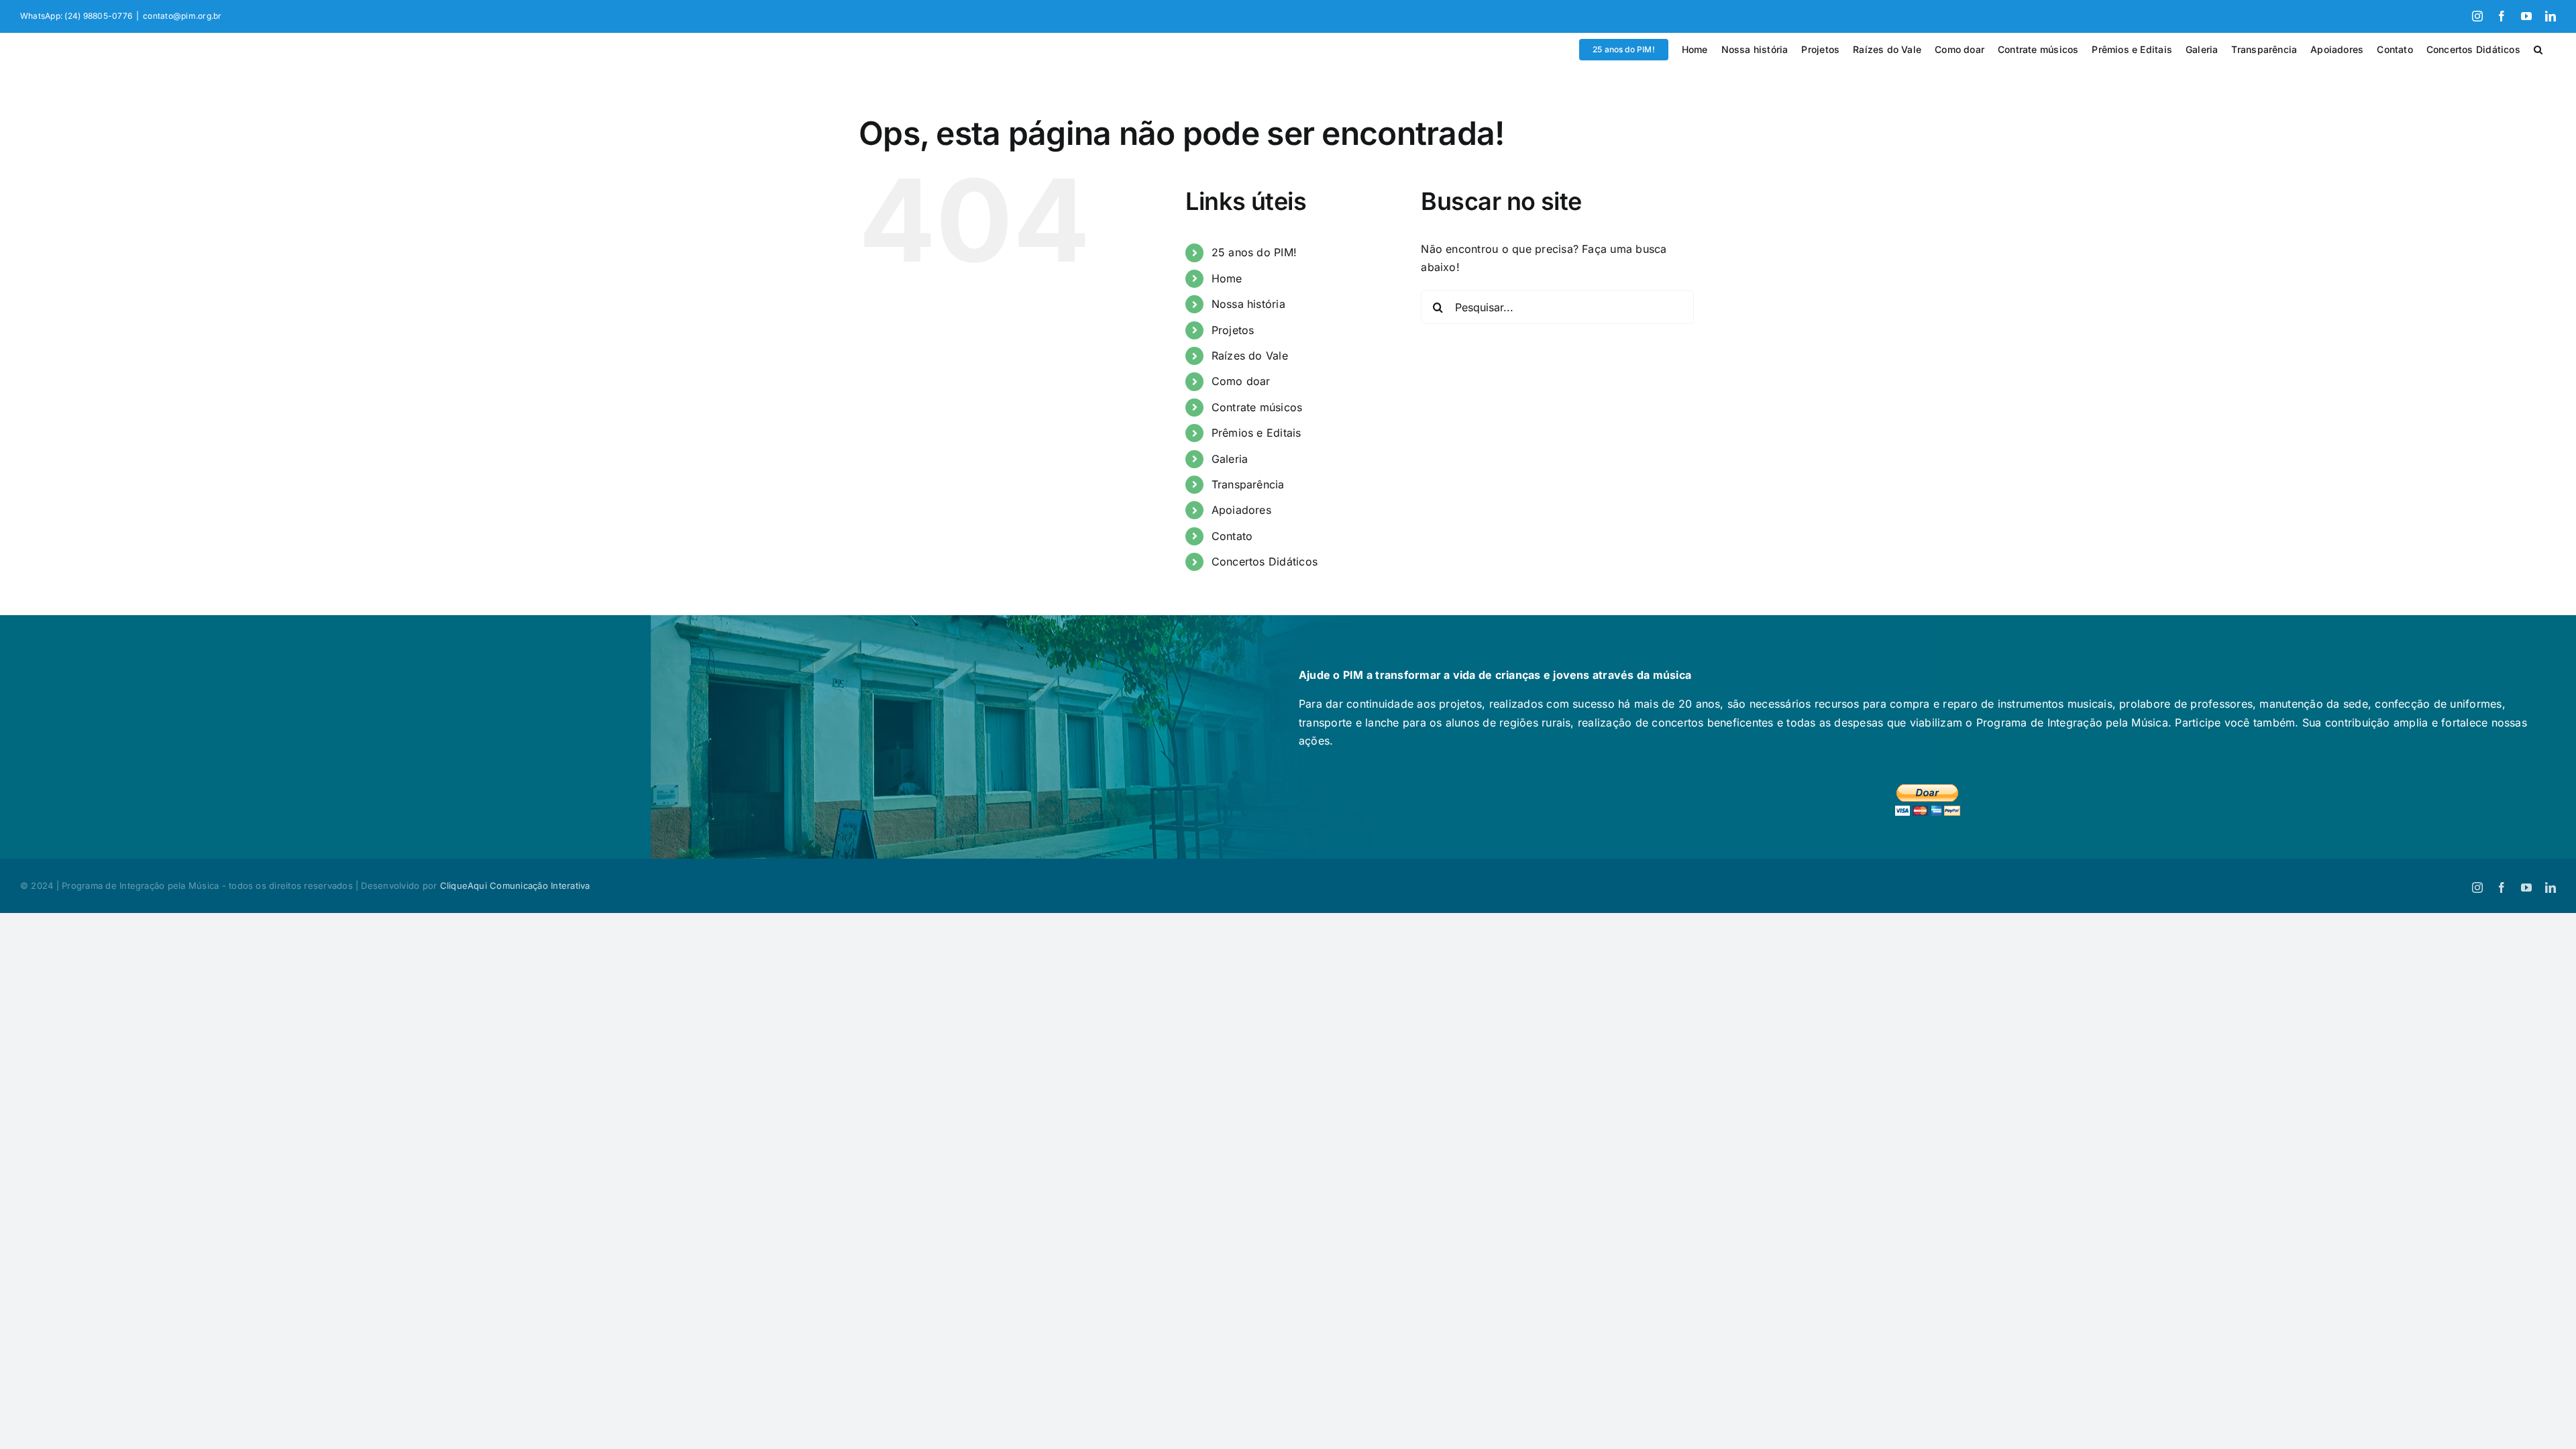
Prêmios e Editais (1256, 433)
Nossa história (1248, 304)
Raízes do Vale (1250, 356)
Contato (1232, 536)
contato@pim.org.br (182, 16)
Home (1227, 278)
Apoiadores (1241, 510)
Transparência (1248, 484)
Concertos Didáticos (1265, 561)
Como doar (1241, 381)
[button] (2538, 50)
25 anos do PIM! (1254, 252)
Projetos (1233, 330)
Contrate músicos (1257, 407)
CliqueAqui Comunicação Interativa (515, 885)
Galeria (1230, 459)
